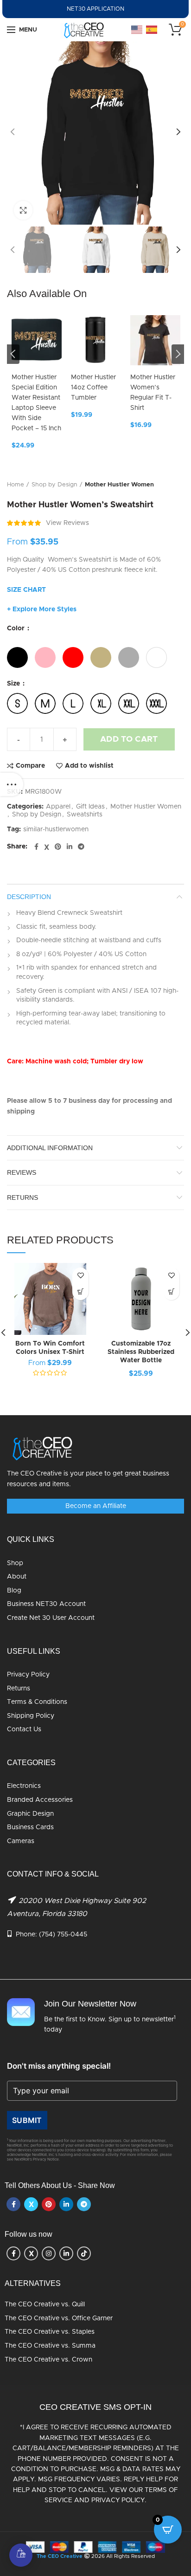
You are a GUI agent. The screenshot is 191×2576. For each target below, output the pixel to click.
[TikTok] (84, 2253)
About (17, 1577)
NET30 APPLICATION (95, 9)
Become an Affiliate (96, 1506)
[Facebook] (36, 847)
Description (29, 897)
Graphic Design (30, 1814)
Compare (30, 766)
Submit (27, 2120)
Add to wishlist (89, 766)
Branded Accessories (40, 1800)
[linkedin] (70, 847)
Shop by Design (54, 485)
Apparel (58, 807)
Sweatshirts (85, 815)
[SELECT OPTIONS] (80, 1292)
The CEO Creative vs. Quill (45, 2304)
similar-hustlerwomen (56, 829)
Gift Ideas (90, 807)
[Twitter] (47, 847)
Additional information (50, 1148)
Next (178, 354)
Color (17, 628)
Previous (13, 354)
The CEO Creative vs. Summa (50, 2346)
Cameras (21, 1841)
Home (16, 485)
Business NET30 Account (46, 1604)
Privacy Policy (28, 1675)
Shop (15, 1563)
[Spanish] (152, 30)
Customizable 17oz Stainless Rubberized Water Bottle (141, 1352)
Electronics (24, 1786)
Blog (14, 1591)
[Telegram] (81, 847)
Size (14, 684)
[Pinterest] (58, 847)
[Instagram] (49, 2253)
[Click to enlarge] (23, 210)
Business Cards (30, 1827)
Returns (19, 1689)
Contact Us (24, 1729)
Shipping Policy (31, 1716)
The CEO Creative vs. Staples (50, 2332)
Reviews (22, 1172)
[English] (137, 30)
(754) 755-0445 (63, 1935)
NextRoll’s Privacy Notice (37, 2160)
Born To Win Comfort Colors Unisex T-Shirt (50, 1348)
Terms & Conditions (37, 1702)
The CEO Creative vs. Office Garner (59, 2318)
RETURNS (22, 1197)
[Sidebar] (12, 784)
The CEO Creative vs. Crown (48, 2360)
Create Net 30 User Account (51, 1618)
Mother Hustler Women (119, 485)
